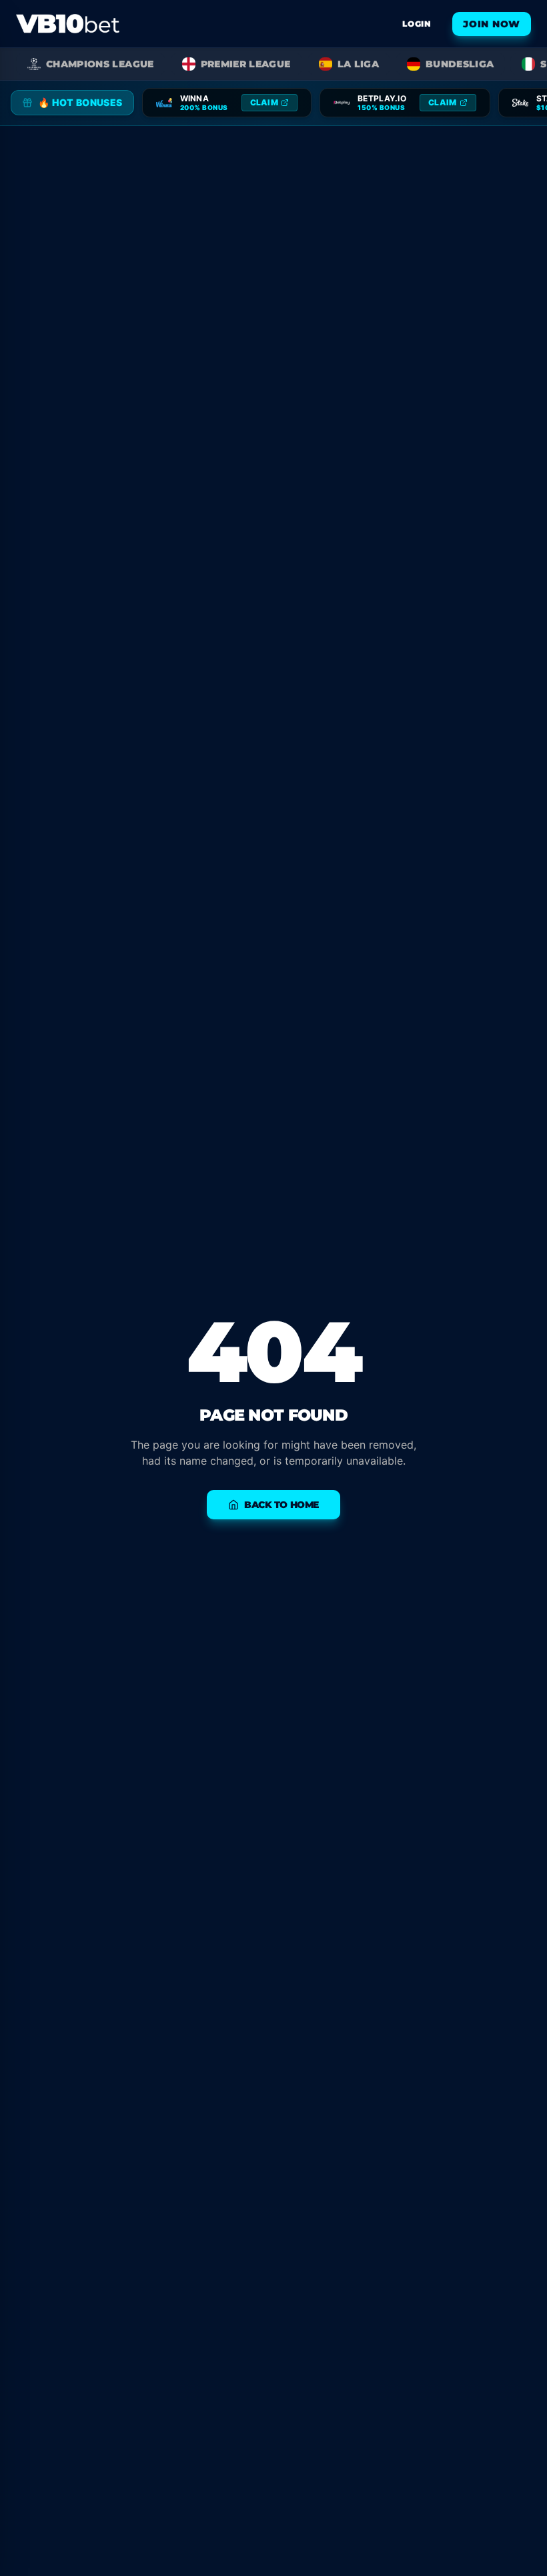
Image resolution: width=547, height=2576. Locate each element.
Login (417, 24)
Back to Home (282, 1505)
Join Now (492, 24)
